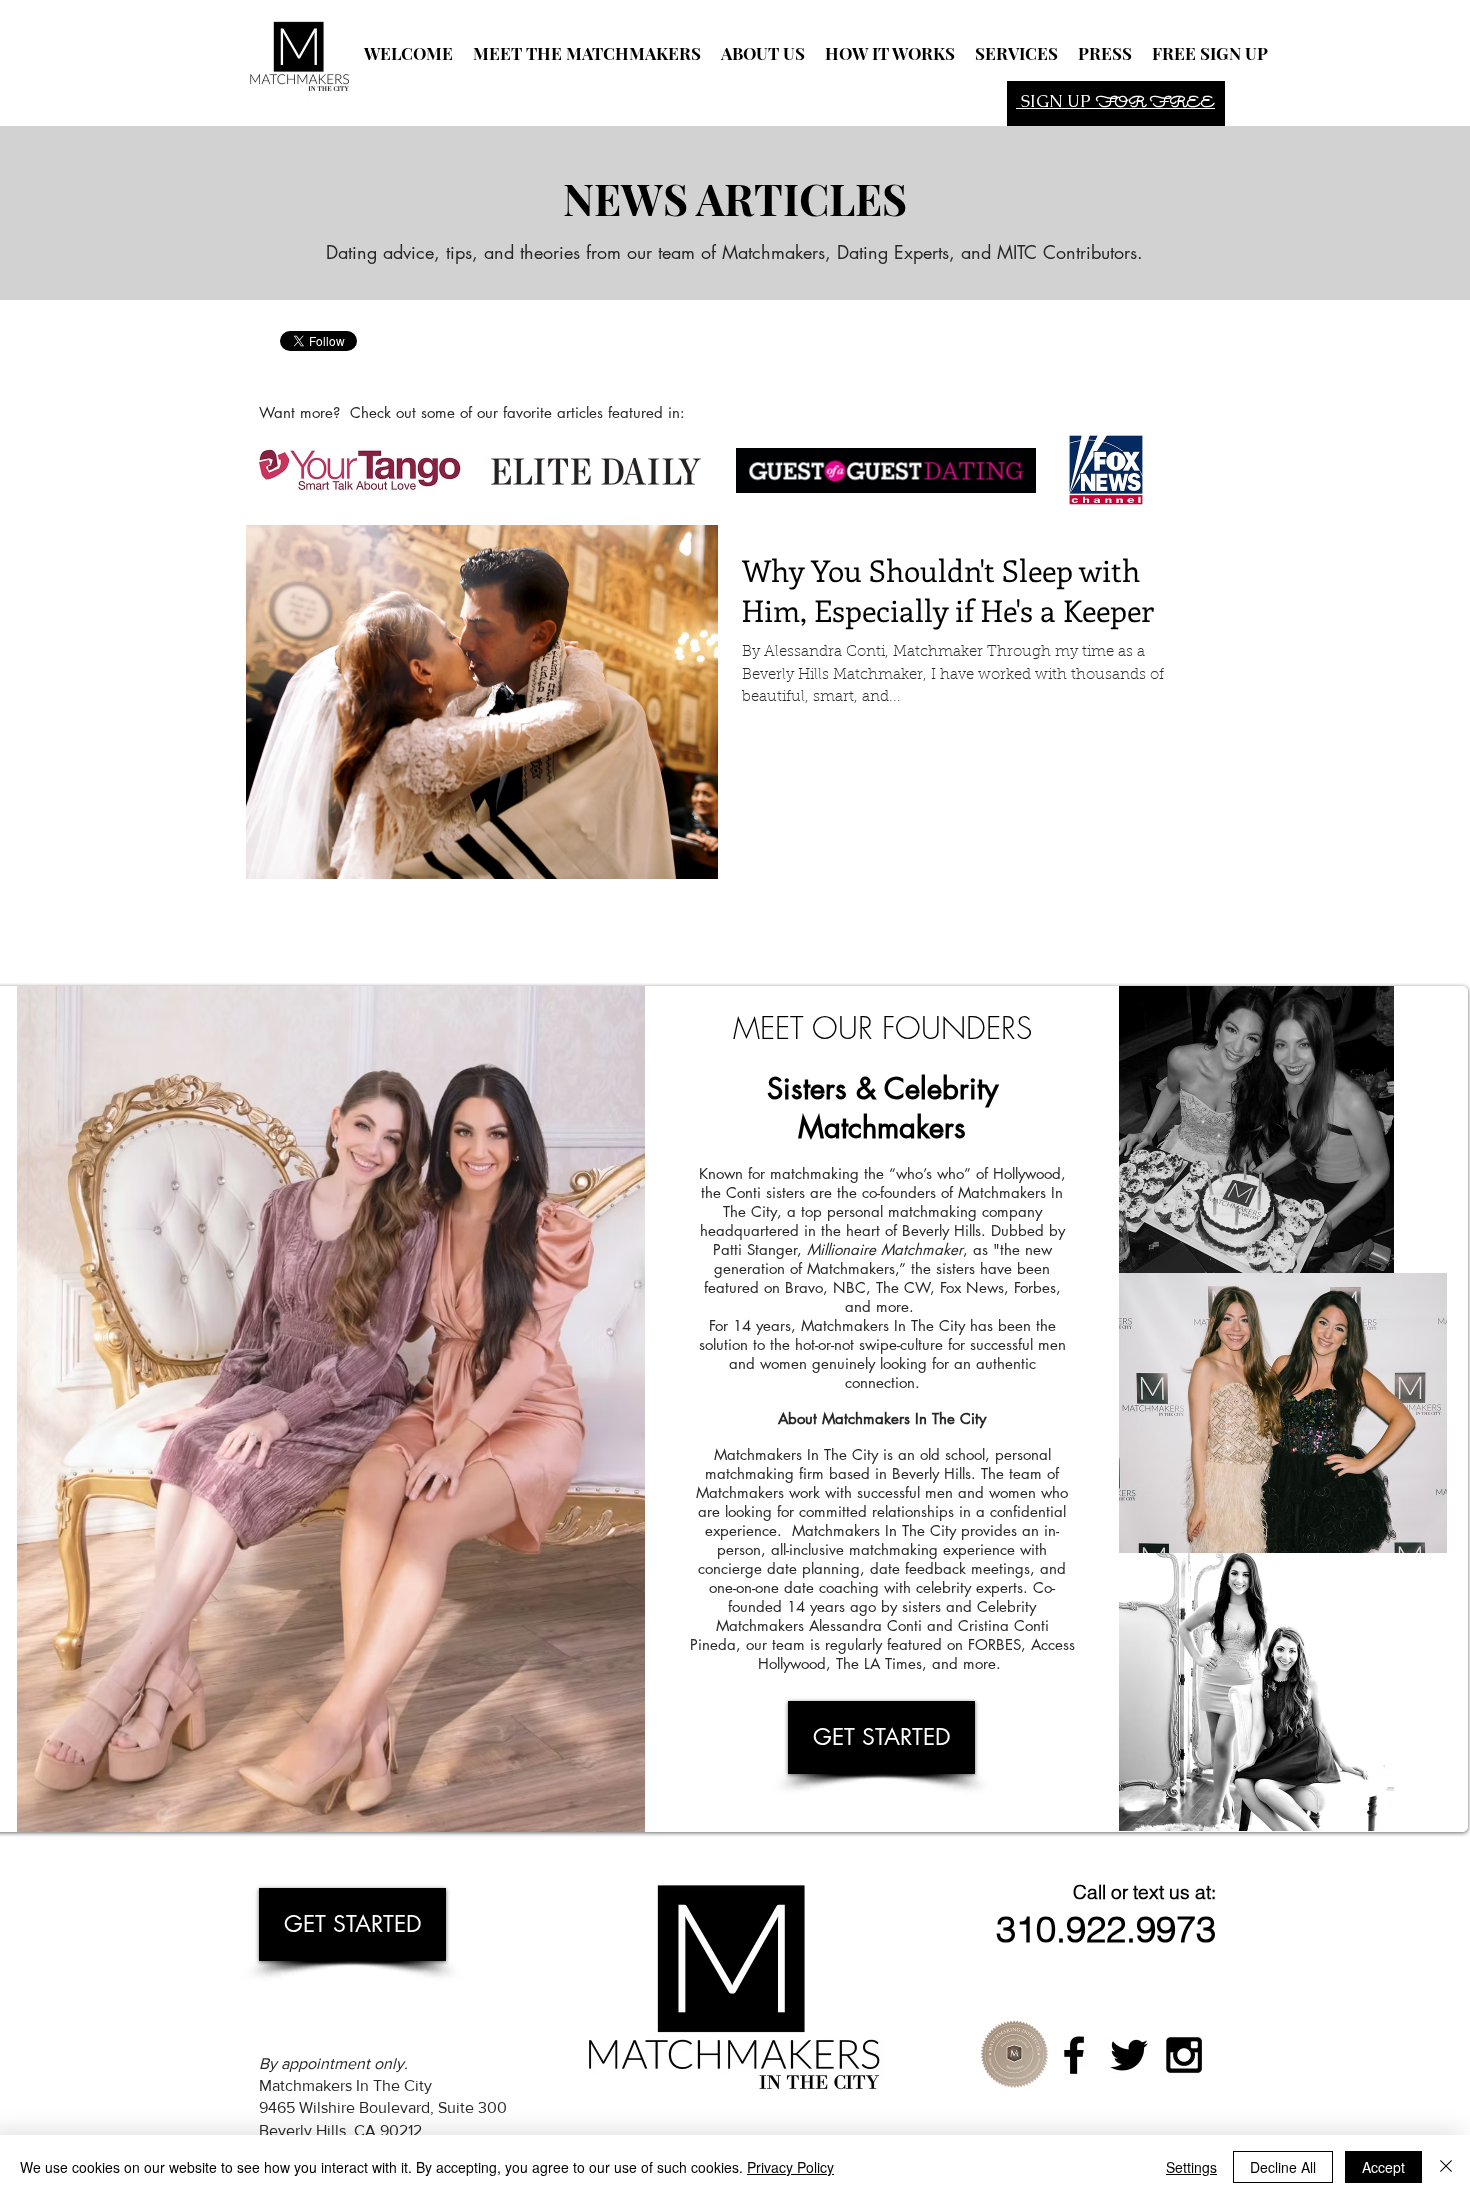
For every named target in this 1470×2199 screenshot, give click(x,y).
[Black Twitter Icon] (1129, 2055)
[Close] (1446, 2167)
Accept (1383, 2167)
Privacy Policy (790, 2167)
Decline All (1283, 2167)
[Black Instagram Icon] (1184, 2055)
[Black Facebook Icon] (1074, 2055)
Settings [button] (1191, 2167)
